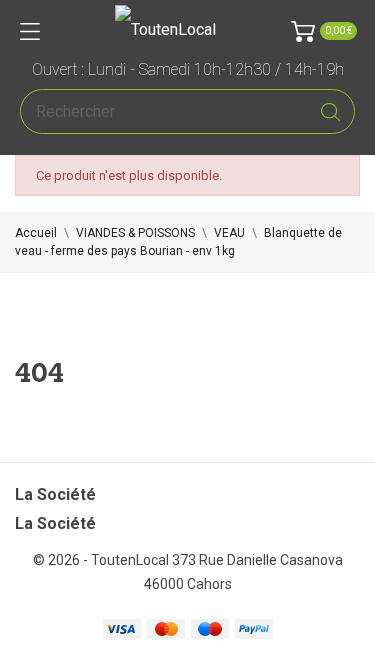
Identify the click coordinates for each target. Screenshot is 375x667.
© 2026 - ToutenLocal (102, 560)
